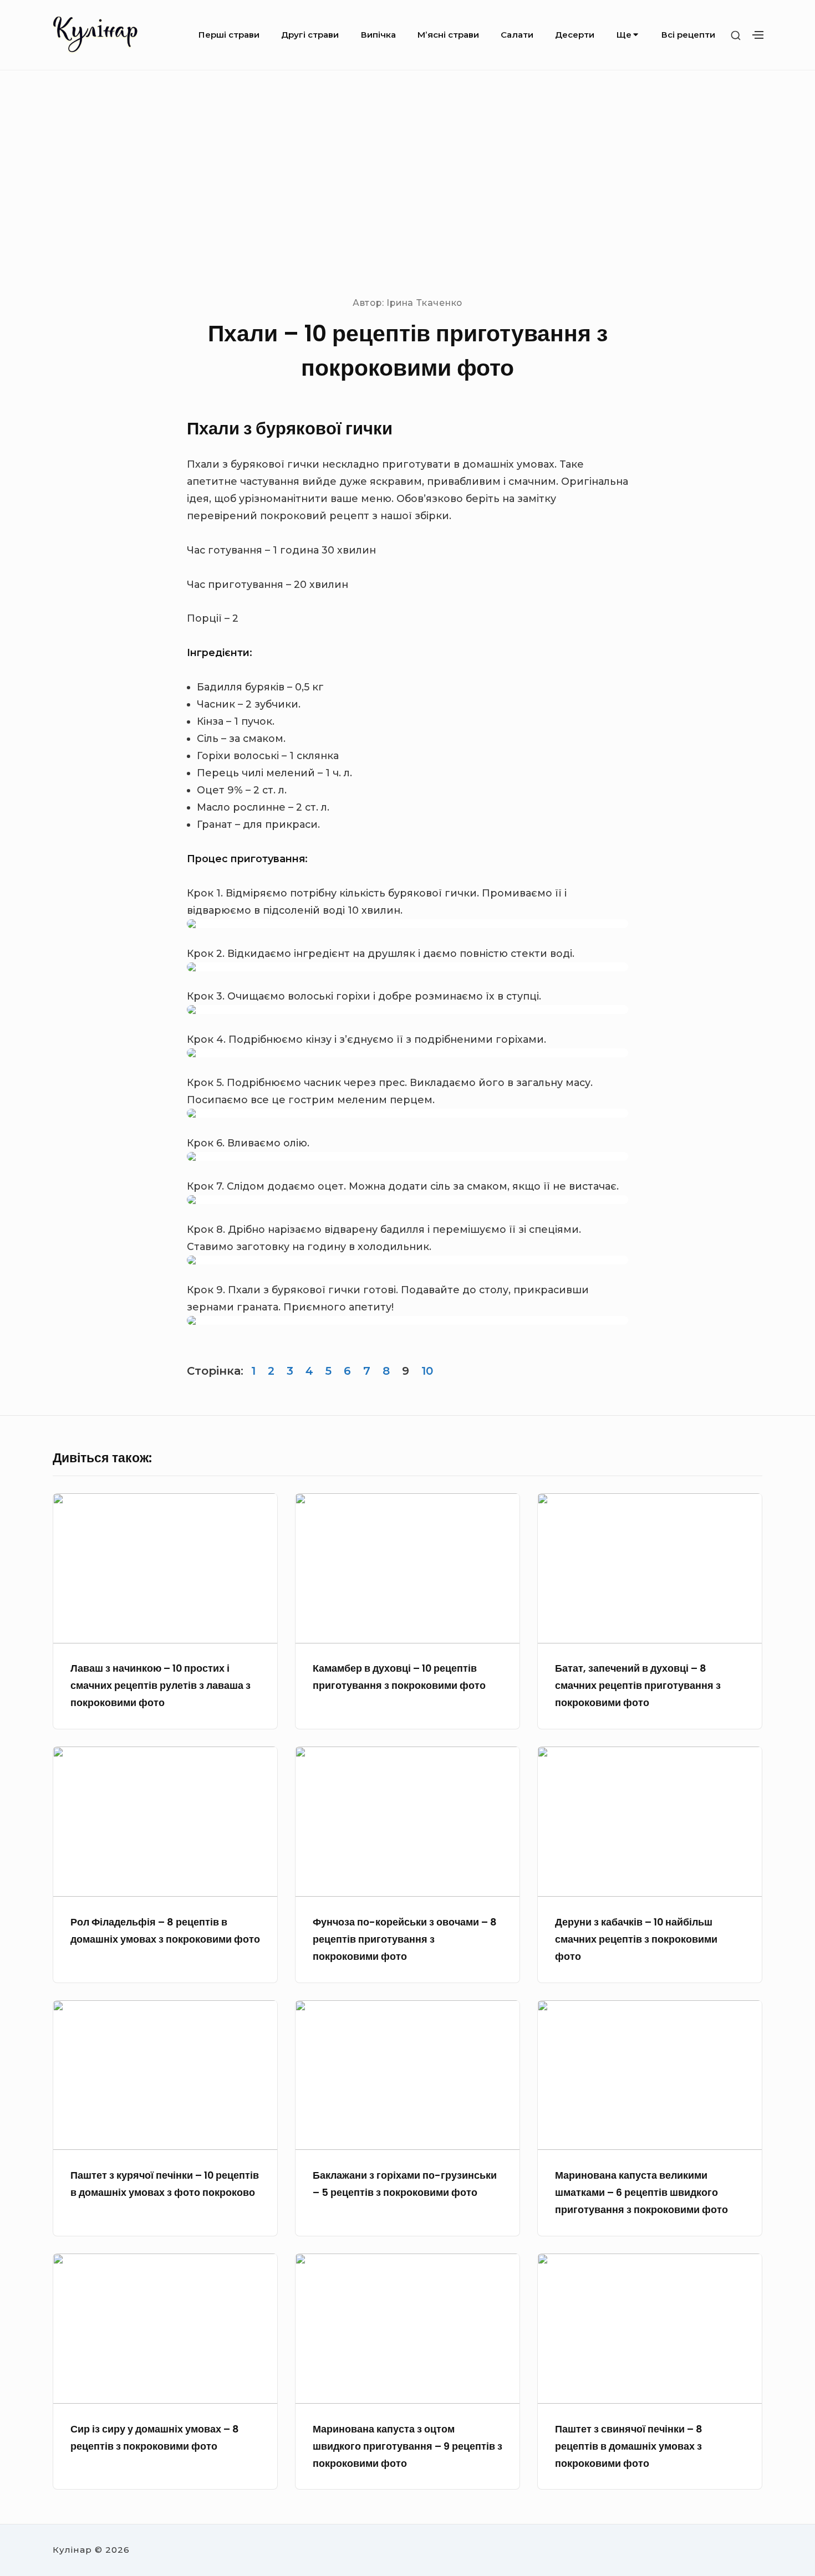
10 (427, 1371)
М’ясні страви (448, 35)
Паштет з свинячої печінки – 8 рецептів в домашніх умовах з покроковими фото (629, 2446)
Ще (624, 35)
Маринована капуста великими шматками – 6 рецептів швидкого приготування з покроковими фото (641, 2192)
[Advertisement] (407, 182)
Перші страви (229, 35)
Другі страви (310, 35)
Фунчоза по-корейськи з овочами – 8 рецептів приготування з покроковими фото (405, 1939)
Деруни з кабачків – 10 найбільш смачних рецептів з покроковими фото (636, 1939)
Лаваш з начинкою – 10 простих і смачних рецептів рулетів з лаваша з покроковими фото (161, 1685)
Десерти (575, 35)
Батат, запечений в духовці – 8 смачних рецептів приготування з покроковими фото (638, 1685)
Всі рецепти (688, 35)
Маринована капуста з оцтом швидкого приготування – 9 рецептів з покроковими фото (407, 2446)
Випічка (378, 35)
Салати (517, 35)
